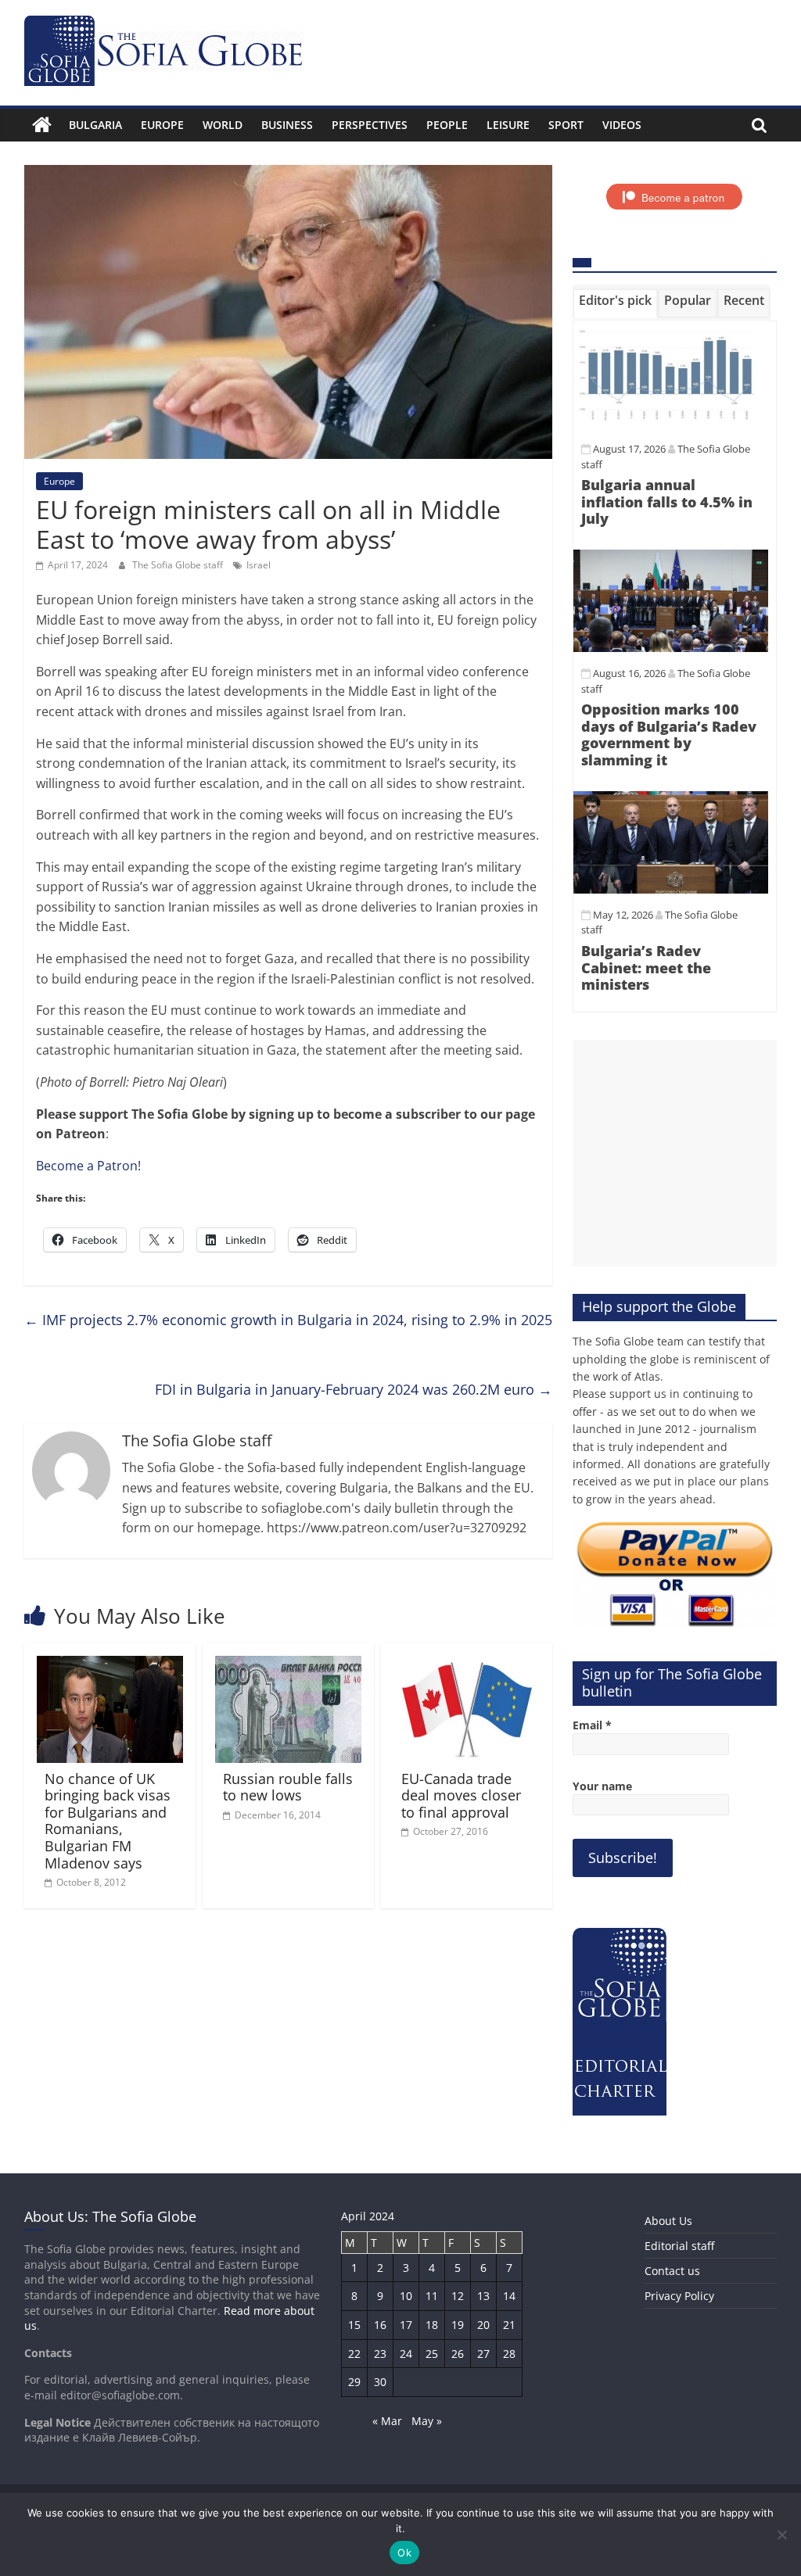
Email (592, 1725)
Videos (622, 125)
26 (458, 2354)
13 (483, 2296)
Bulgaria (95, 125)
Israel (259, 565)
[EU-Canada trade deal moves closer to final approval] (467, 1665)
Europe (162, 125)
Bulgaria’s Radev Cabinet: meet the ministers (646, 967)
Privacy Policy (679, 2296)
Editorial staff (679, 2246)
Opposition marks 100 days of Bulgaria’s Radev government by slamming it (669, 734)
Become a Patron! (88, 1166)
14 (509, 2296)
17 (406, 2325)
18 (432, 2325)
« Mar (387, 2421)
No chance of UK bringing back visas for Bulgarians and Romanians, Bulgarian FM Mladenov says (108, 1821)
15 (354, 2325)
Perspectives (370, 125)
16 (380, 2325)
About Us (668, 2221)
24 (406, 2354)
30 (380, 2382)
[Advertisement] (675, 1153)
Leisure (508, 125)
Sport (566, 125)
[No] (781, 2535)
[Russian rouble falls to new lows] (289, 1665)
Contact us (672, 2271)
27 (483, 2354)
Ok (404, 2553)
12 (458, 2296)
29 (354, 2382)
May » (427, 2421)
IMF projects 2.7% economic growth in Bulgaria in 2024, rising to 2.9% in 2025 (288, 1320)
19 (458, 2325)
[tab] (615, 303)
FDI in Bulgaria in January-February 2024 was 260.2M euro (354, 1389)
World (223, 125)
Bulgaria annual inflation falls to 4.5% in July (667, 502)
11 (432, 2296)
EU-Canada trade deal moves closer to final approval (461, 1795)
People (447, 125)
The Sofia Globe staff (179, 565)
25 (432, 2354)
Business (287, 125)
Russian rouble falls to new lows (288, 1787)
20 (483, 2325)
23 (380, 2354)
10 (406, 2296)
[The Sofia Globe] (42, 125)
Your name (602, 1786)
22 (354, 2354)
